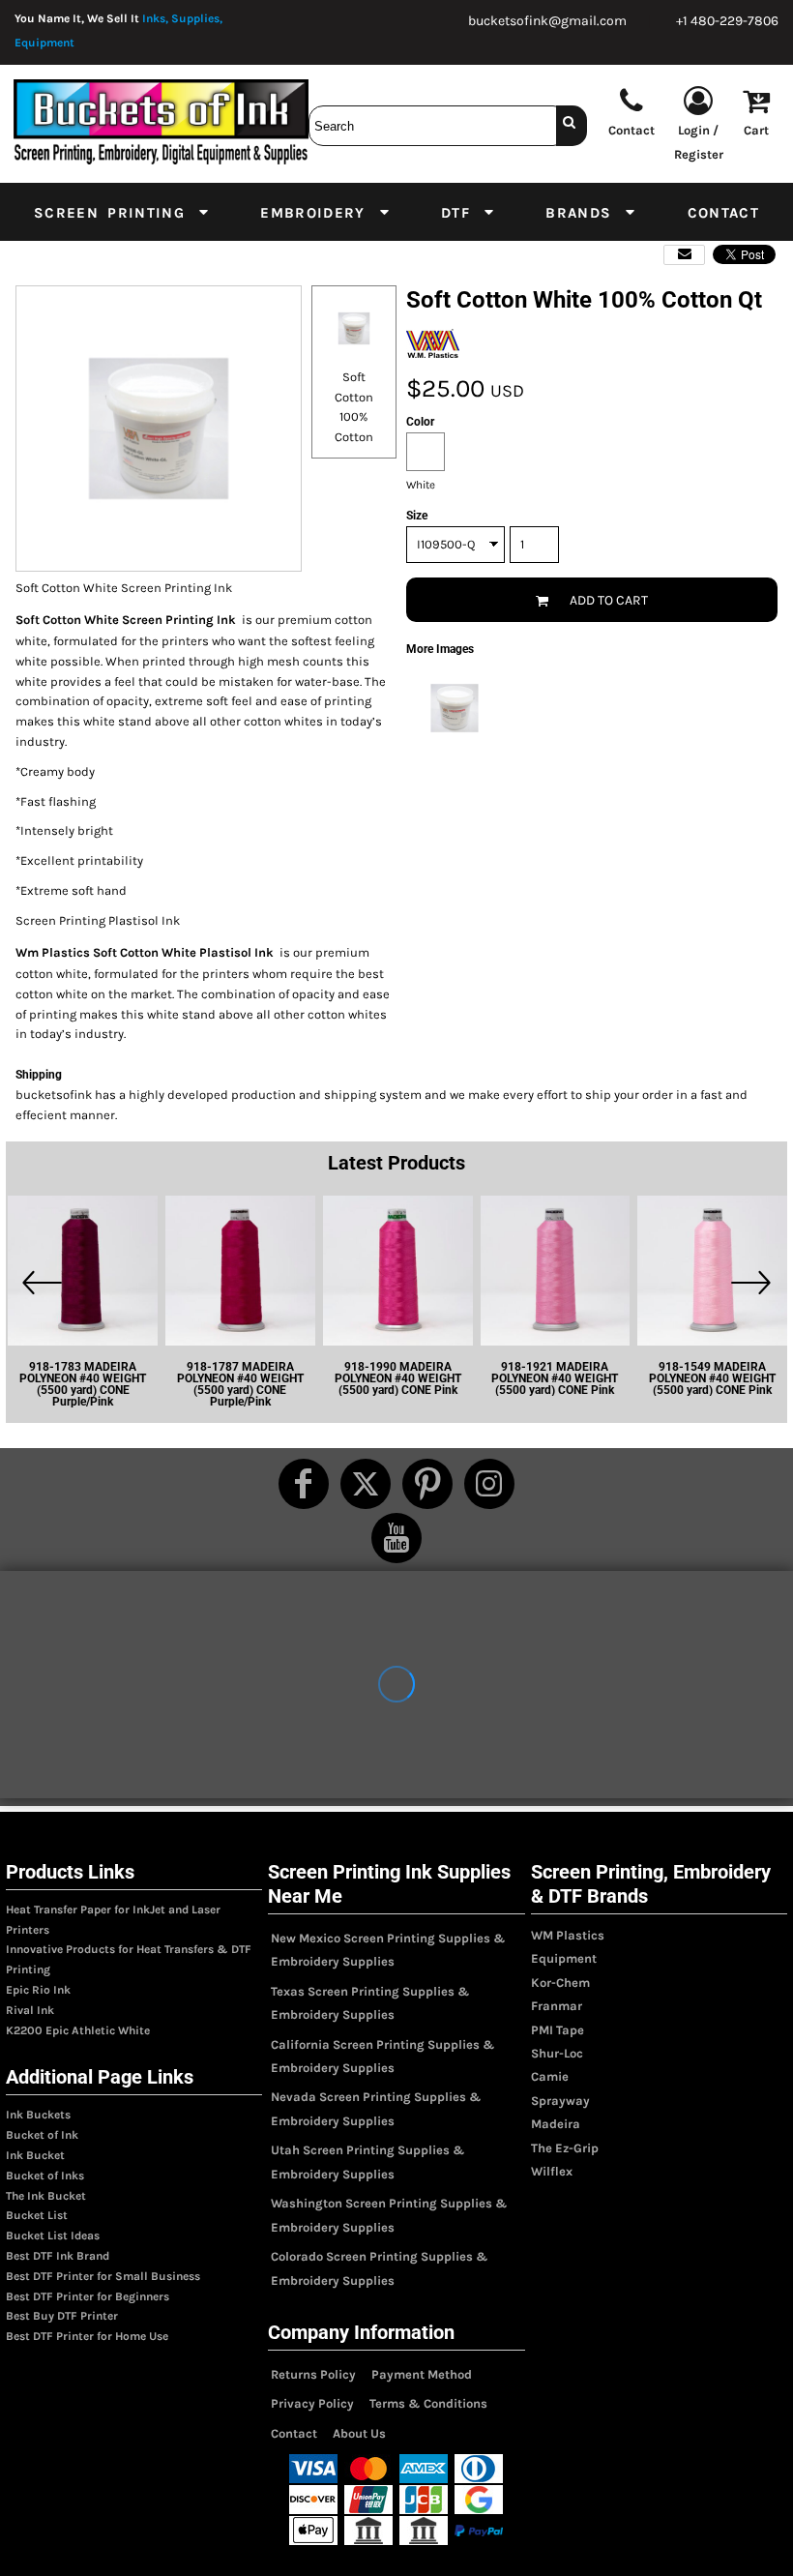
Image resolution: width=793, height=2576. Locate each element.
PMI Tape (558, 2030)
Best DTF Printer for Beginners (88, 2296)
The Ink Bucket (46, 2196)
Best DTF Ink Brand (58, 2256)
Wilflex (552, 2171)
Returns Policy (313, 2374)
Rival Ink (30, 2010)
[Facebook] (304, 1484)
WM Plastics (568, 1935)
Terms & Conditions (428, 2403)
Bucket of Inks (45, 2176)
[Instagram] (489, 1484)
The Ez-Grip (565, 2148)
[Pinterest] (427, 1484)
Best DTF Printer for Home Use (87, 2336)
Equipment (564, 1958)
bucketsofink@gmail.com (547, 21)
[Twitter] (366, 1484)
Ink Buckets (38, 2115)
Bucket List (37, 2215)
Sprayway (560, 2101)
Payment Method (422, 2374)
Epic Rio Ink (38, 1990)
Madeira (556, 2124)
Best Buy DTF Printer (62, 2316)
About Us (359, 2433)
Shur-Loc (557, 2053)
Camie (550, 2076)
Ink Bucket (35, 2155)
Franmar (557, 2006)
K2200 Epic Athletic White (78, 2030)
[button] (122, 212)
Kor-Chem (560, 1983)
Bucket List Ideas (53, 2235)
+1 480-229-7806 (727, 21)
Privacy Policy (312, 2403)
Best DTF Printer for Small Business (103, 2276)
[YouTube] (396, 1538)
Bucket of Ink (42, 2135)
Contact (294, 2433)
